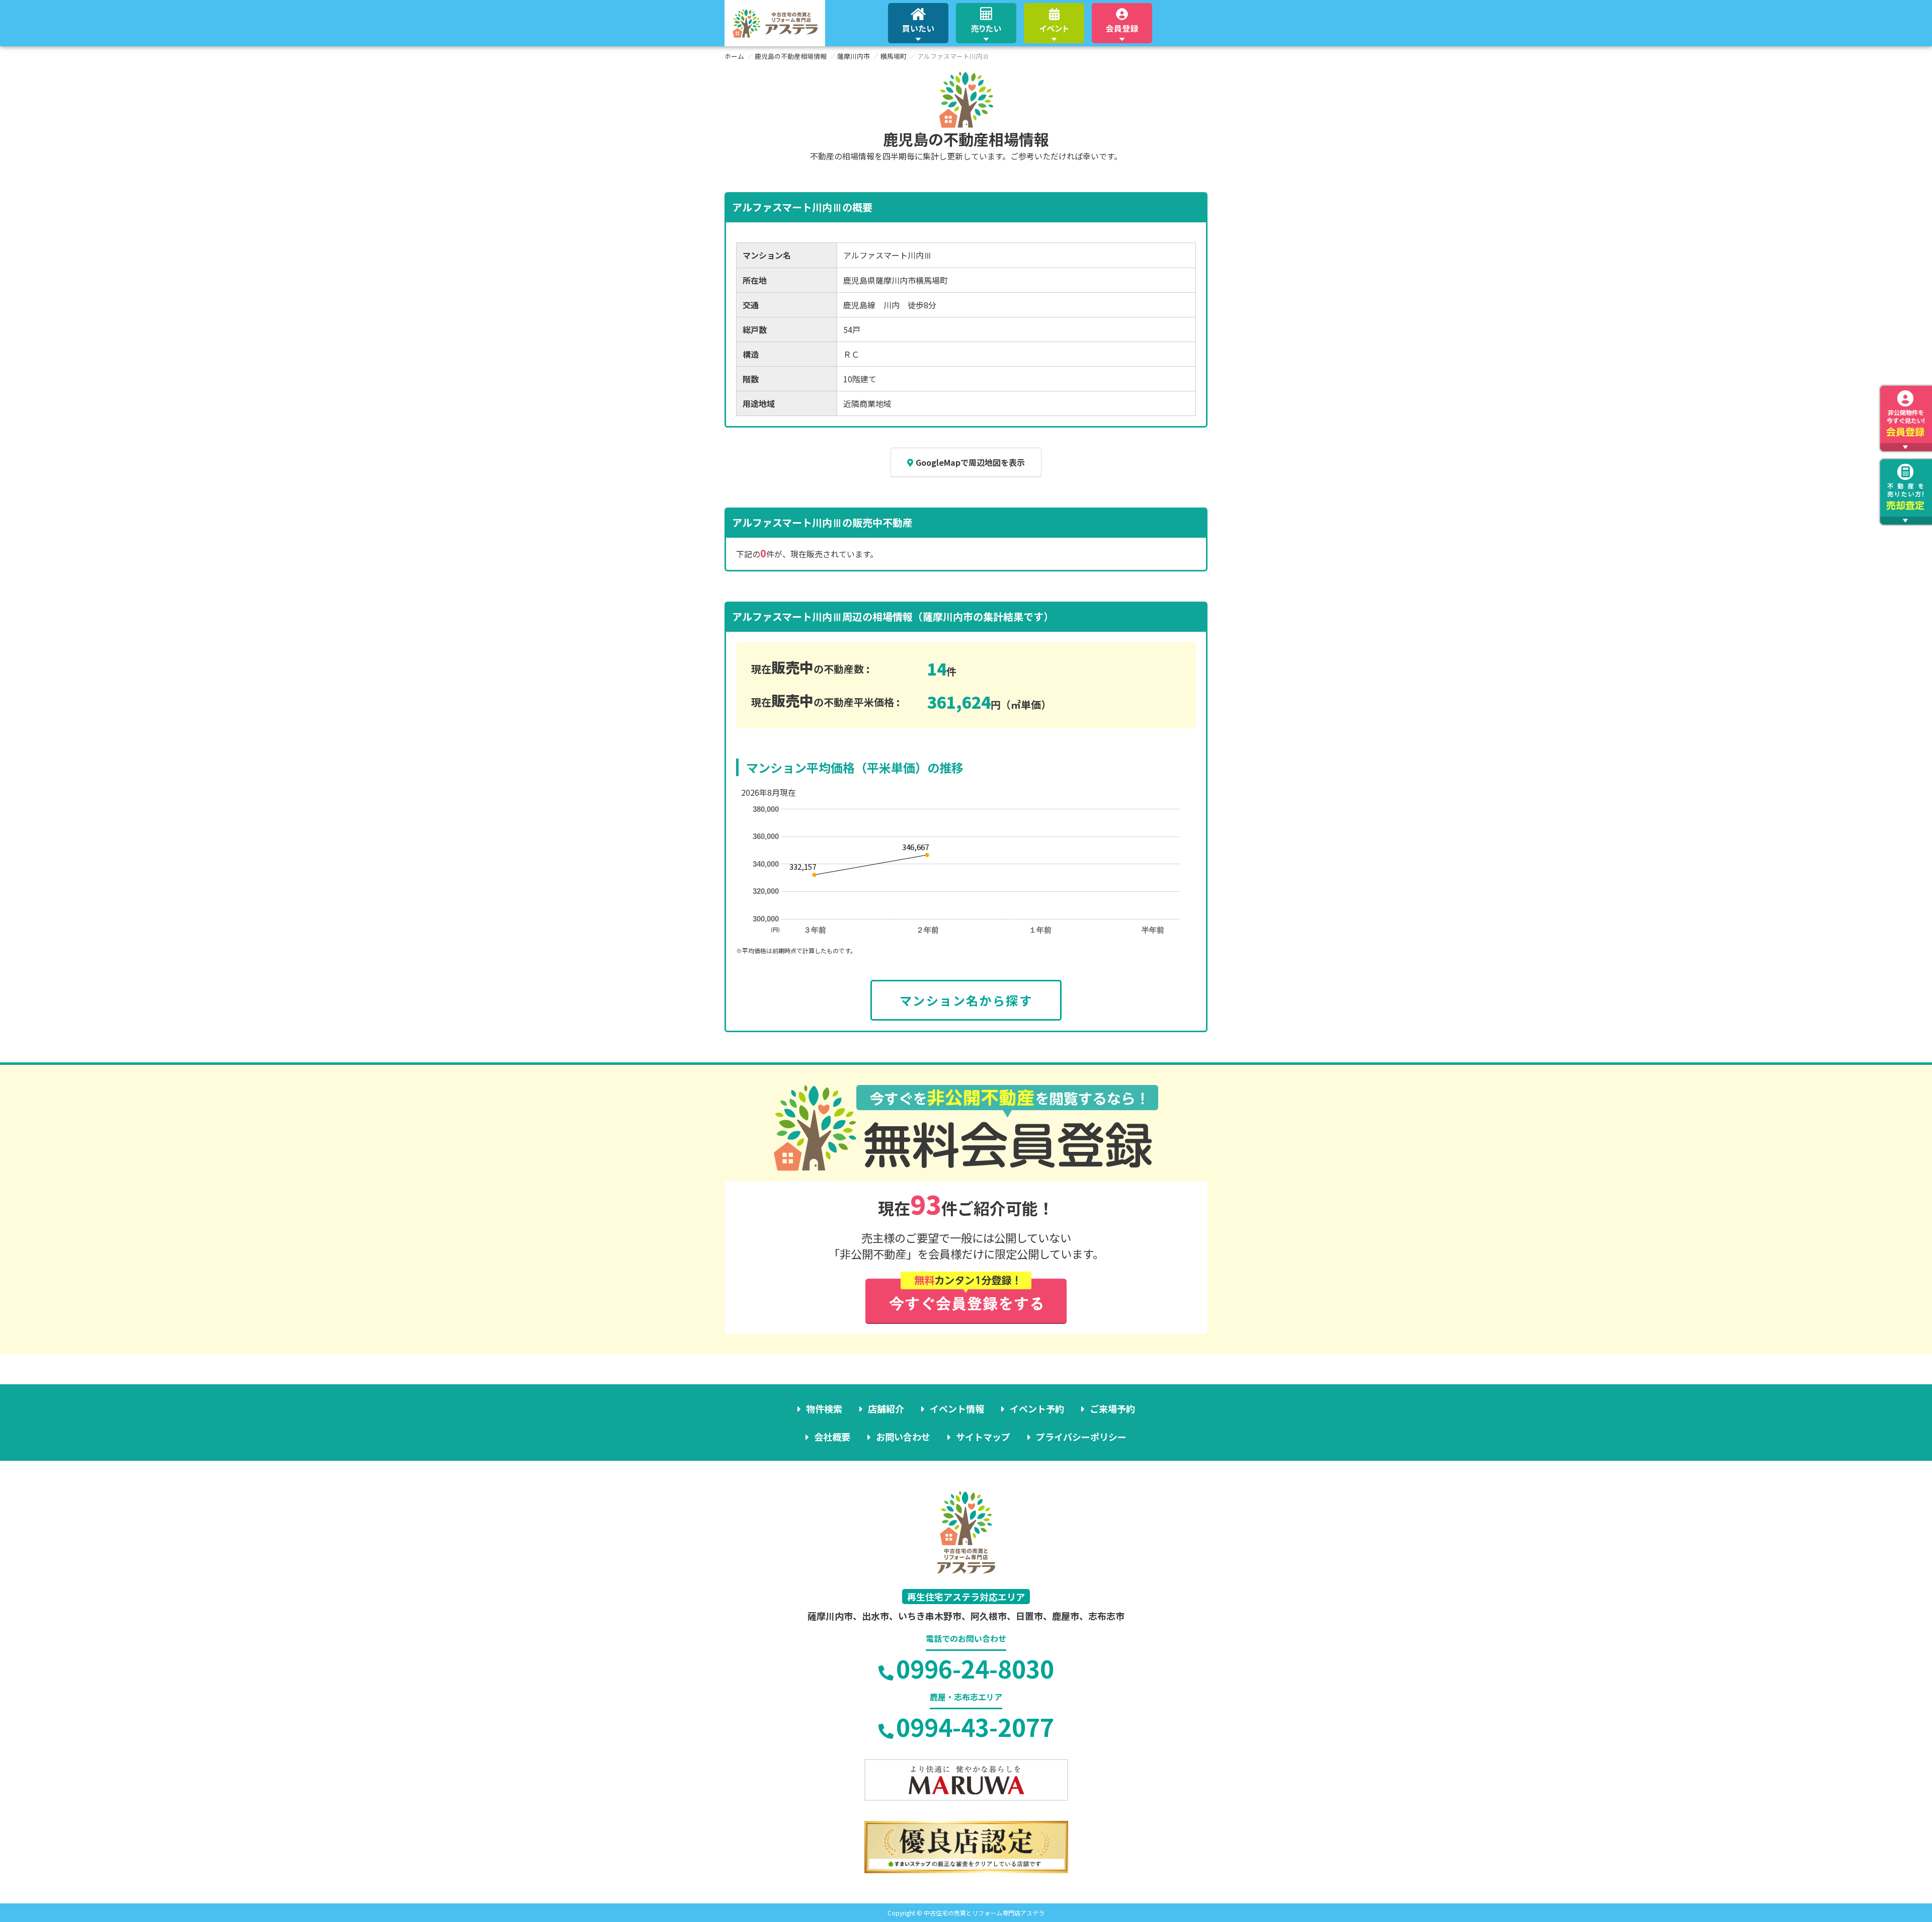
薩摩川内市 (854, 56)
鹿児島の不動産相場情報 (791, 56)
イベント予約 (1037, 1408)
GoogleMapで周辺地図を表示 (970, 462)
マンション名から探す (966, 1000)
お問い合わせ (903, 1437)
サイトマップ (983, 1437)
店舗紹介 (886, 1408)
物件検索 (824, 1408)
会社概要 (832, 1437)
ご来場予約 (1112, 1408)
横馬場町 (894, 56)
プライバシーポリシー (1081, 1437)
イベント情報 (957, 1408)
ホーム (734, 56)
